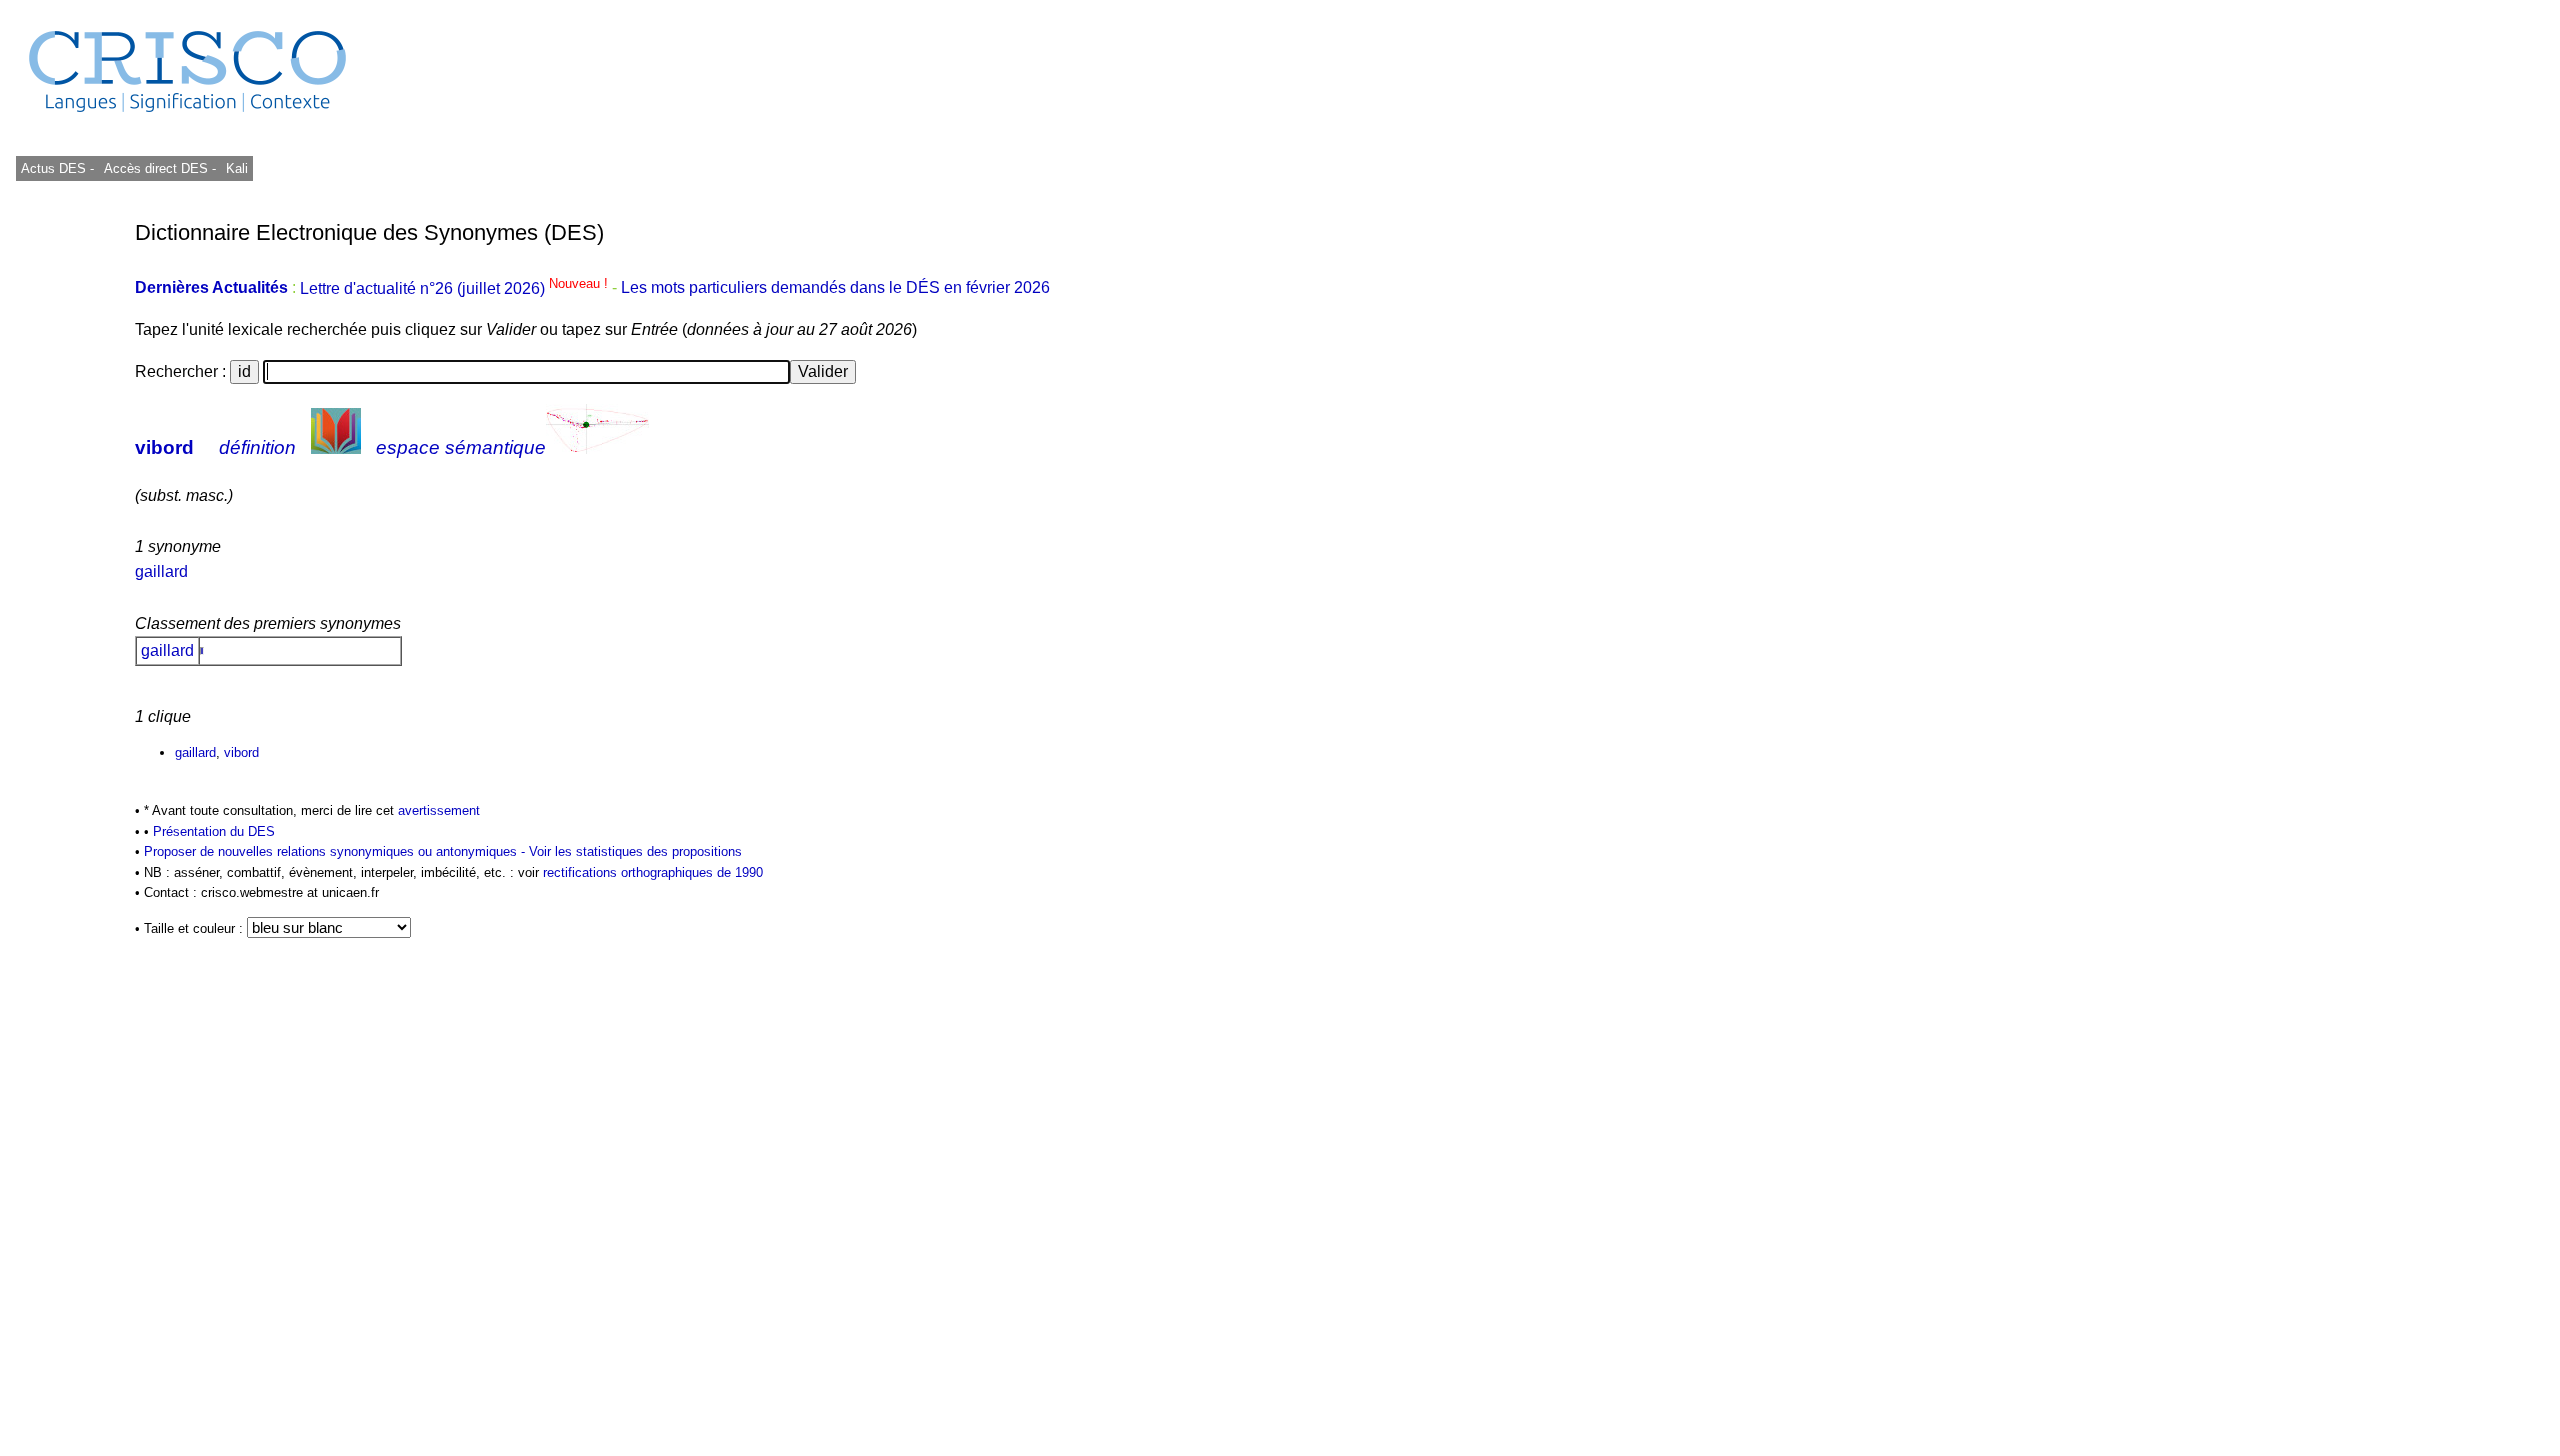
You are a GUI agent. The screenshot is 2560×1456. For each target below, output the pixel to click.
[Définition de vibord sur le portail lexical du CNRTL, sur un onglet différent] (336, 447)
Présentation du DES (214, 831)
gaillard (161, 571)
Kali (237, 168)
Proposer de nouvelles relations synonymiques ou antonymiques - (336, 851)
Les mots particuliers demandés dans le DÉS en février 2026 (835, 288)
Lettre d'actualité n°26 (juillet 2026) (456, 288)
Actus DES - (57, 168)
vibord (164, 447)
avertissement (439, 810)
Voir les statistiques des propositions (635, 851)
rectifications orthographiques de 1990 (653, 872)
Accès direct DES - (160, 168)
